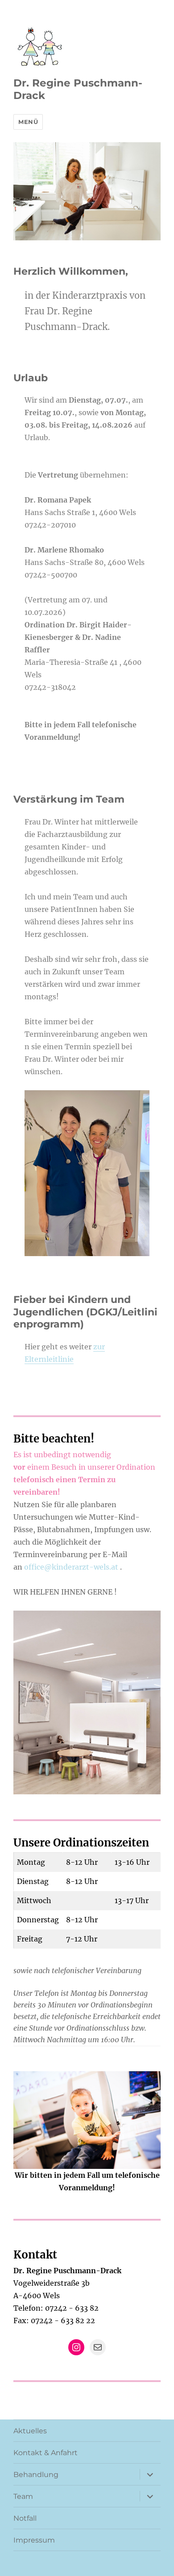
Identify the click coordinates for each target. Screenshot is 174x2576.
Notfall (25, 2518)
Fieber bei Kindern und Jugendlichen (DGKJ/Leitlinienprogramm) (85, 1312)
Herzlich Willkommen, (71, 271)
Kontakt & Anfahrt (46, 2453)
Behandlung (36, 2475)
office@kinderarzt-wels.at (72, 1567)
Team (23, 2496)
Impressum (34, 2540)
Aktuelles (30, 2431)
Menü (28, 122)
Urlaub (31, 378)
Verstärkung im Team (69, 799)
